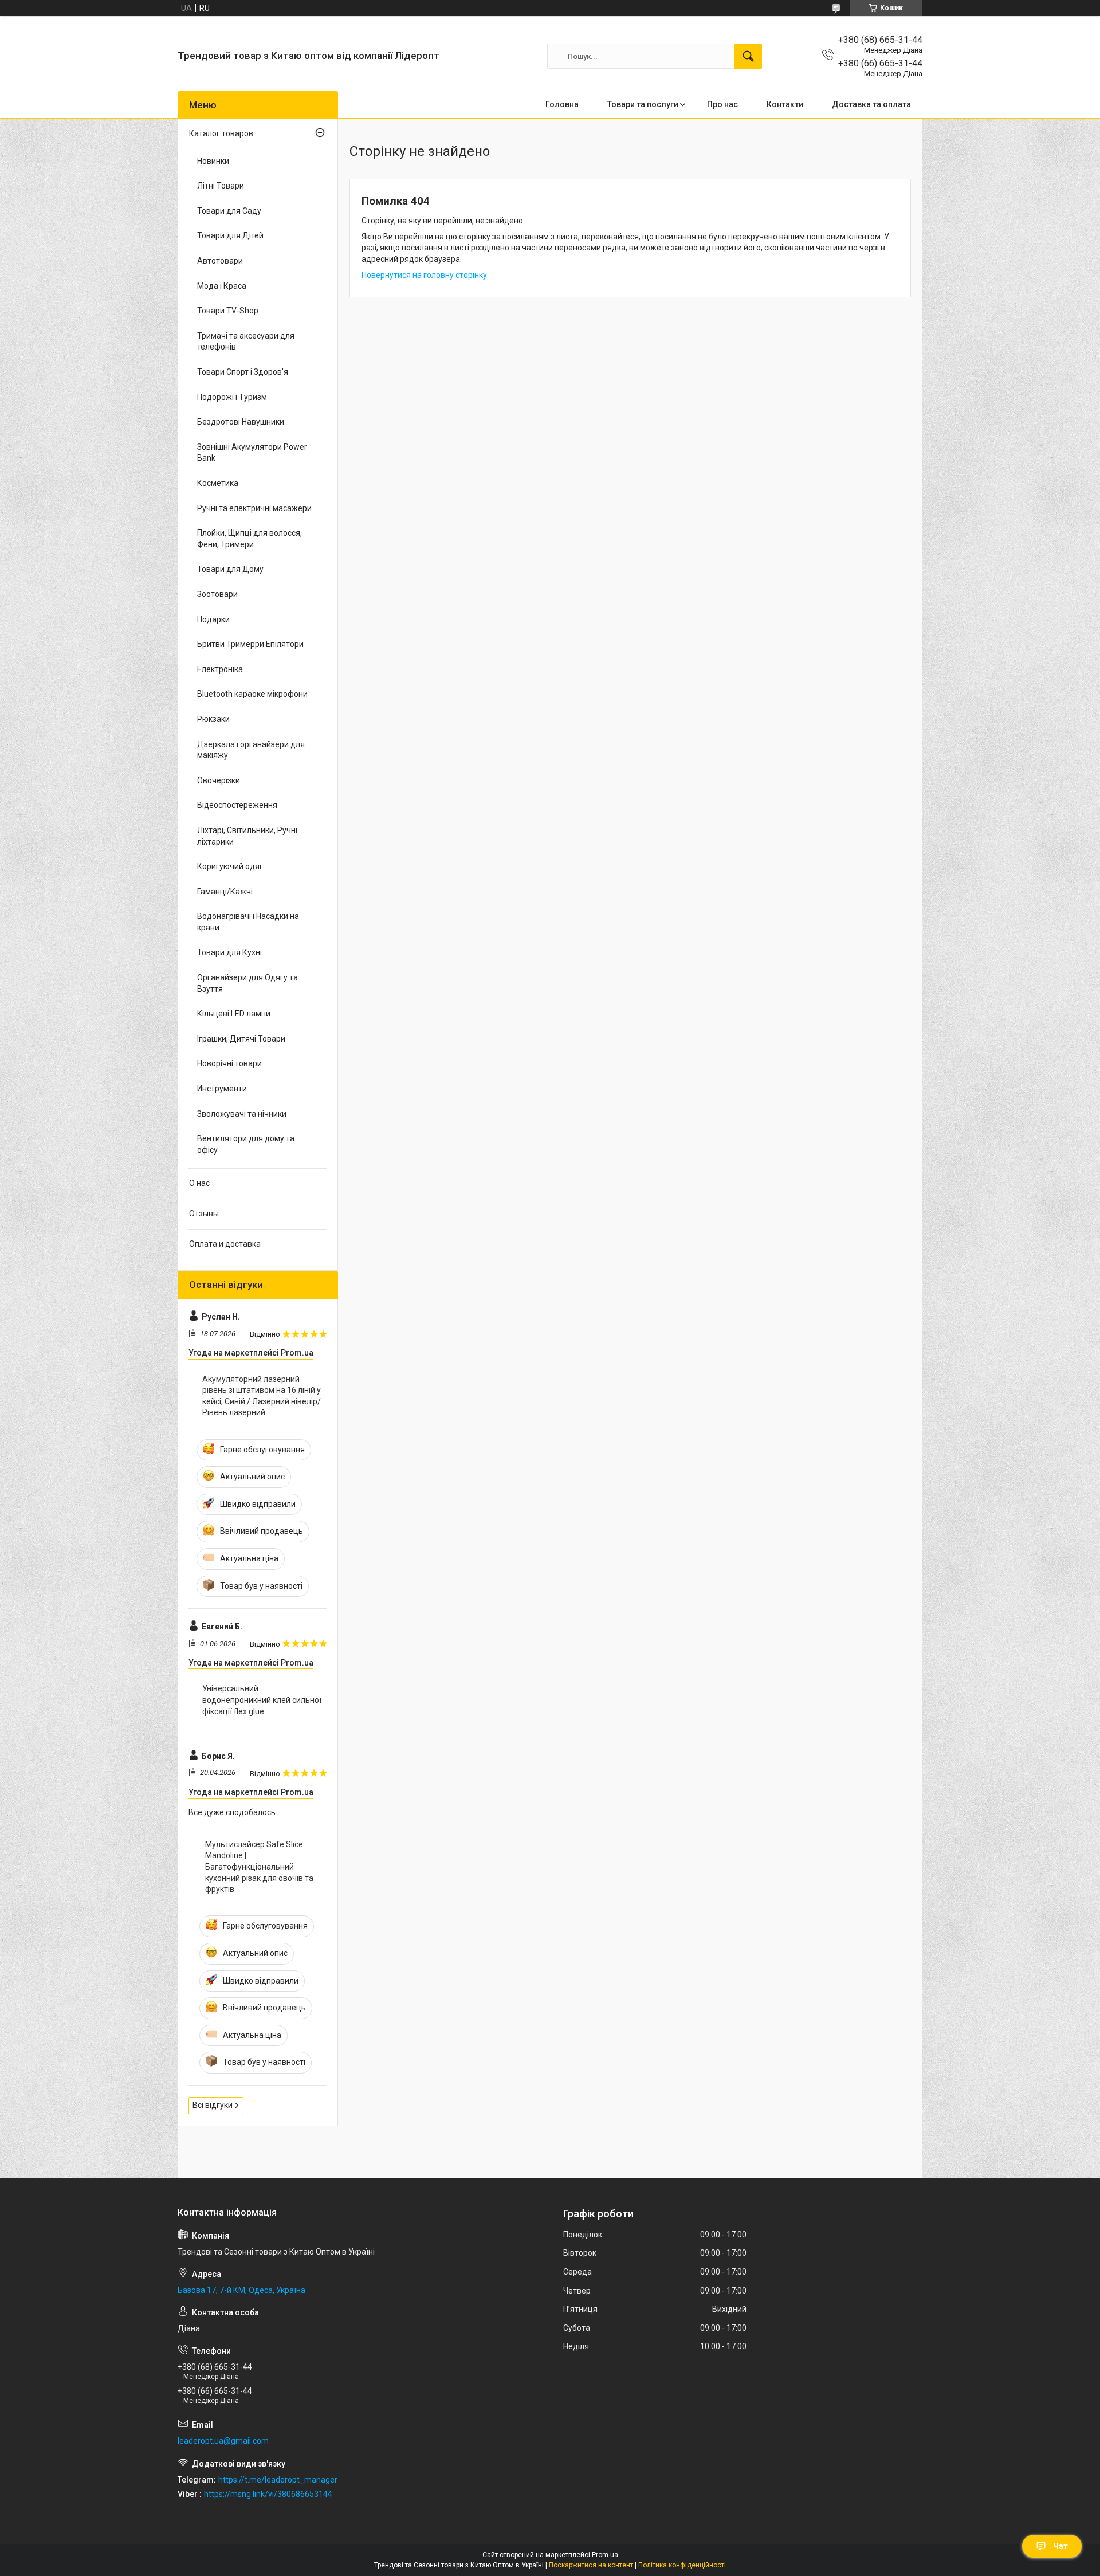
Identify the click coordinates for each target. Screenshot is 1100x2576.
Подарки (213, 619)
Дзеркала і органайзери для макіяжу (251, 750)
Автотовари (220, 261)
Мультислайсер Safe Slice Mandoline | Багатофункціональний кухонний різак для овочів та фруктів (259, 1867)
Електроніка (220, 669)
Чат (1060, 2546)
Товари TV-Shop (228, 311)
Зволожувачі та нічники (242, 1114)
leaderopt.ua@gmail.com (223, 2441)
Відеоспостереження (237, 805)
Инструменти (222, 1089)
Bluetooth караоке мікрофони (252, 694)
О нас (199, 1183)
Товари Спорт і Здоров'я (243, 372)
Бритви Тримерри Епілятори (250, 644)
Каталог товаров (221, 133)
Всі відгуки (213, 2105)
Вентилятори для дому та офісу (246, 1144)
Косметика (218, 483)
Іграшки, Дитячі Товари (241, 1039)
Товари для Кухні (229, 952)
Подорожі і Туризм (232, 397)
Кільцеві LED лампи (234, 1014)
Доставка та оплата (871, 104)
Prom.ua (605, 2555)
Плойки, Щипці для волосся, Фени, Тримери (250, 539)
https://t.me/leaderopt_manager (278, 2480)
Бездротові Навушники (241, 422)
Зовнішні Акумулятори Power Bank (252, 453)
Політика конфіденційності (682, 2565)
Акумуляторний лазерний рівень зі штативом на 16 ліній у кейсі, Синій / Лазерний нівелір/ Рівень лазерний (262, 1396)
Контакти (785, 104)
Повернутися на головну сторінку (424, 275)
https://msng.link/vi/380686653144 (268, 2494)
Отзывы (204, 1214)
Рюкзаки (213, 719)
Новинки (213, 161)
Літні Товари (221, 186)
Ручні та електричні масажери (254, 508)
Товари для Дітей (230, 235)
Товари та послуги (643, 104)
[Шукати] (748, 56)
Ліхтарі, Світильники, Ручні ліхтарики (247, 836)
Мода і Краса (222, 286)
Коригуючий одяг (230, 866)
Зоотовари (217, 594)
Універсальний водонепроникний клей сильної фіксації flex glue (262, 1700)
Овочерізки (219, 780)
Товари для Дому (230, 569)
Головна (562, 104)
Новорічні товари (229, 1063)
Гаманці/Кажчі (225, 892)
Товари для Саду (229, 211)
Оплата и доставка (225, 1244)
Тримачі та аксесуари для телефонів (246, 341)
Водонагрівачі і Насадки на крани (248, 922)
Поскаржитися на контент (591, 2565)
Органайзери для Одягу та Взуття (247, 983)
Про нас (722, 104)
